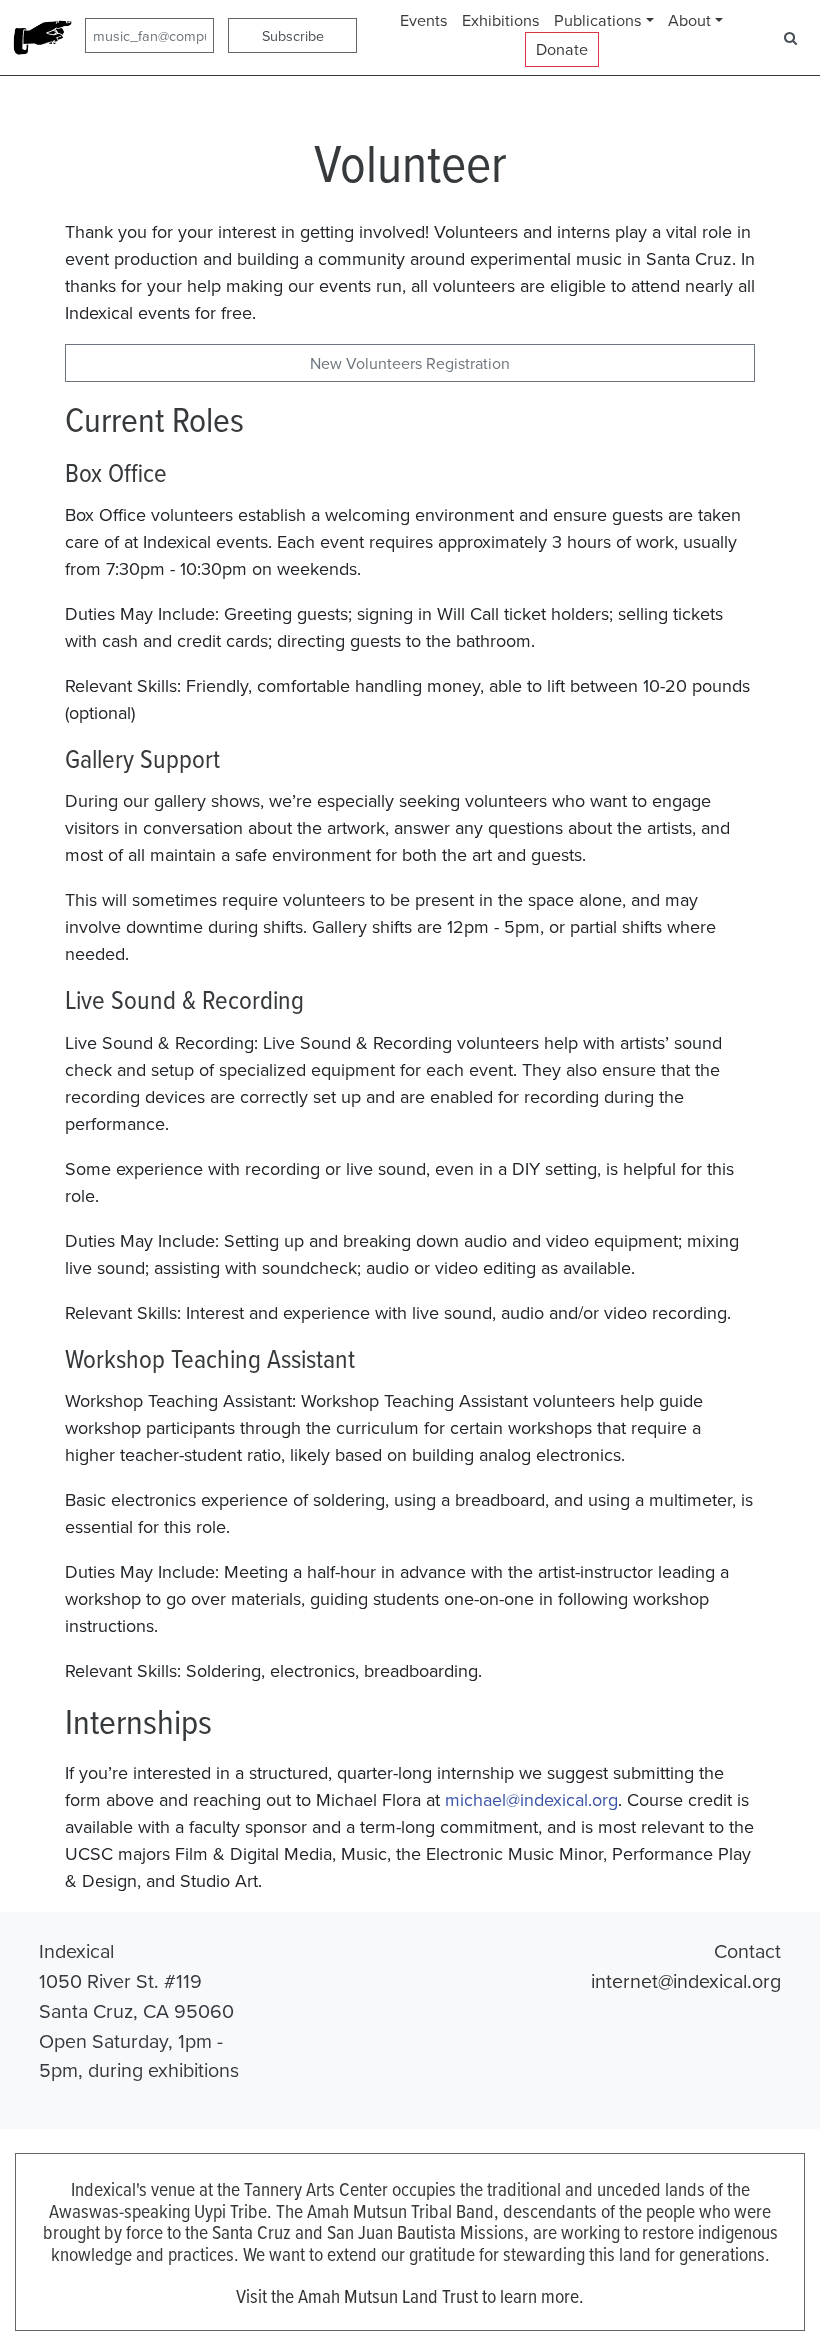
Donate (562, 49)
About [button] (689, 20)
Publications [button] (598, 20)
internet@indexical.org (686, 1980)
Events (424, 20)
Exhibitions (501, 20)
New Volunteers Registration (410, 363)
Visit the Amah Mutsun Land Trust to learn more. (410, 2295)
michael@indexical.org (531, 1799)
